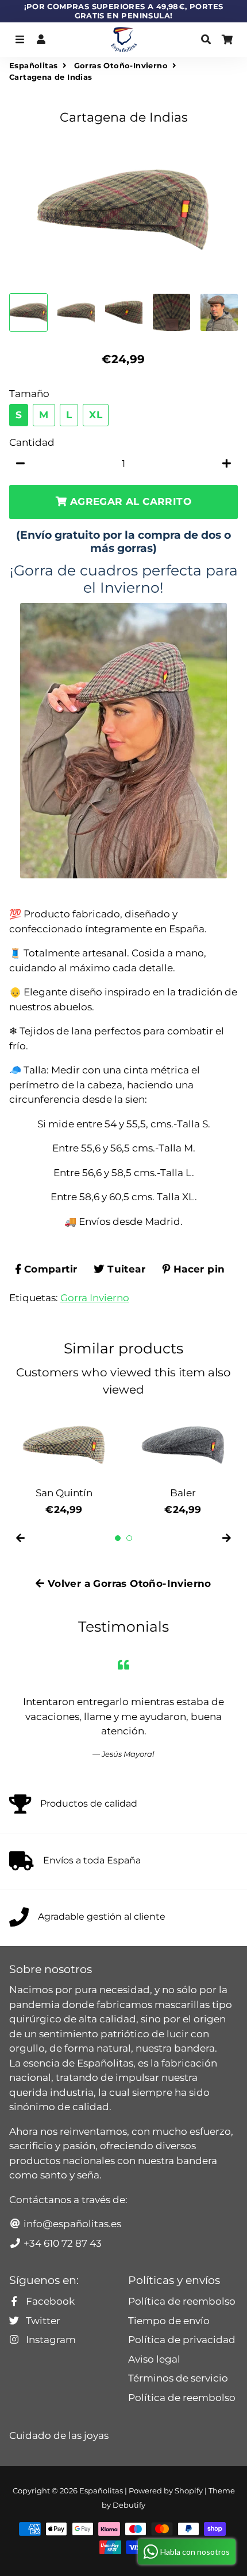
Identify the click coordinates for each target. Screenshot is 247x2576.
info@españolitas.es (71, 2224)
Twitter (42, 2321)
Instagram (50, 2340)
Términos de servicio (178, 2378)
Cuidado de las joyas (59, 2435)
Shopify (189, 2491)
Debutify (129, 2505)
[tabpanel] (64, 1462)
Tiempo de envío (169, 2321)
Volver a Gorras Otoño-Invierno (128, 1583)
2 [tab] (129, 1538)
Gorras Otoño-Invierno (121, 65)
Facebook (49, 2301)
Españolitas (33, 65)
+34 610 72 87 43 (61, 2243)
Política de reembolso (182, 2301)
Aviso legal (154, 2359)
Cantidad (32, 442)
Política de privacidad (182, 2340)
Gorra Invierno (95, 1298)
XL (96, 415)
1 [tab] (118, 1538)
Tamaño (29, 394)
